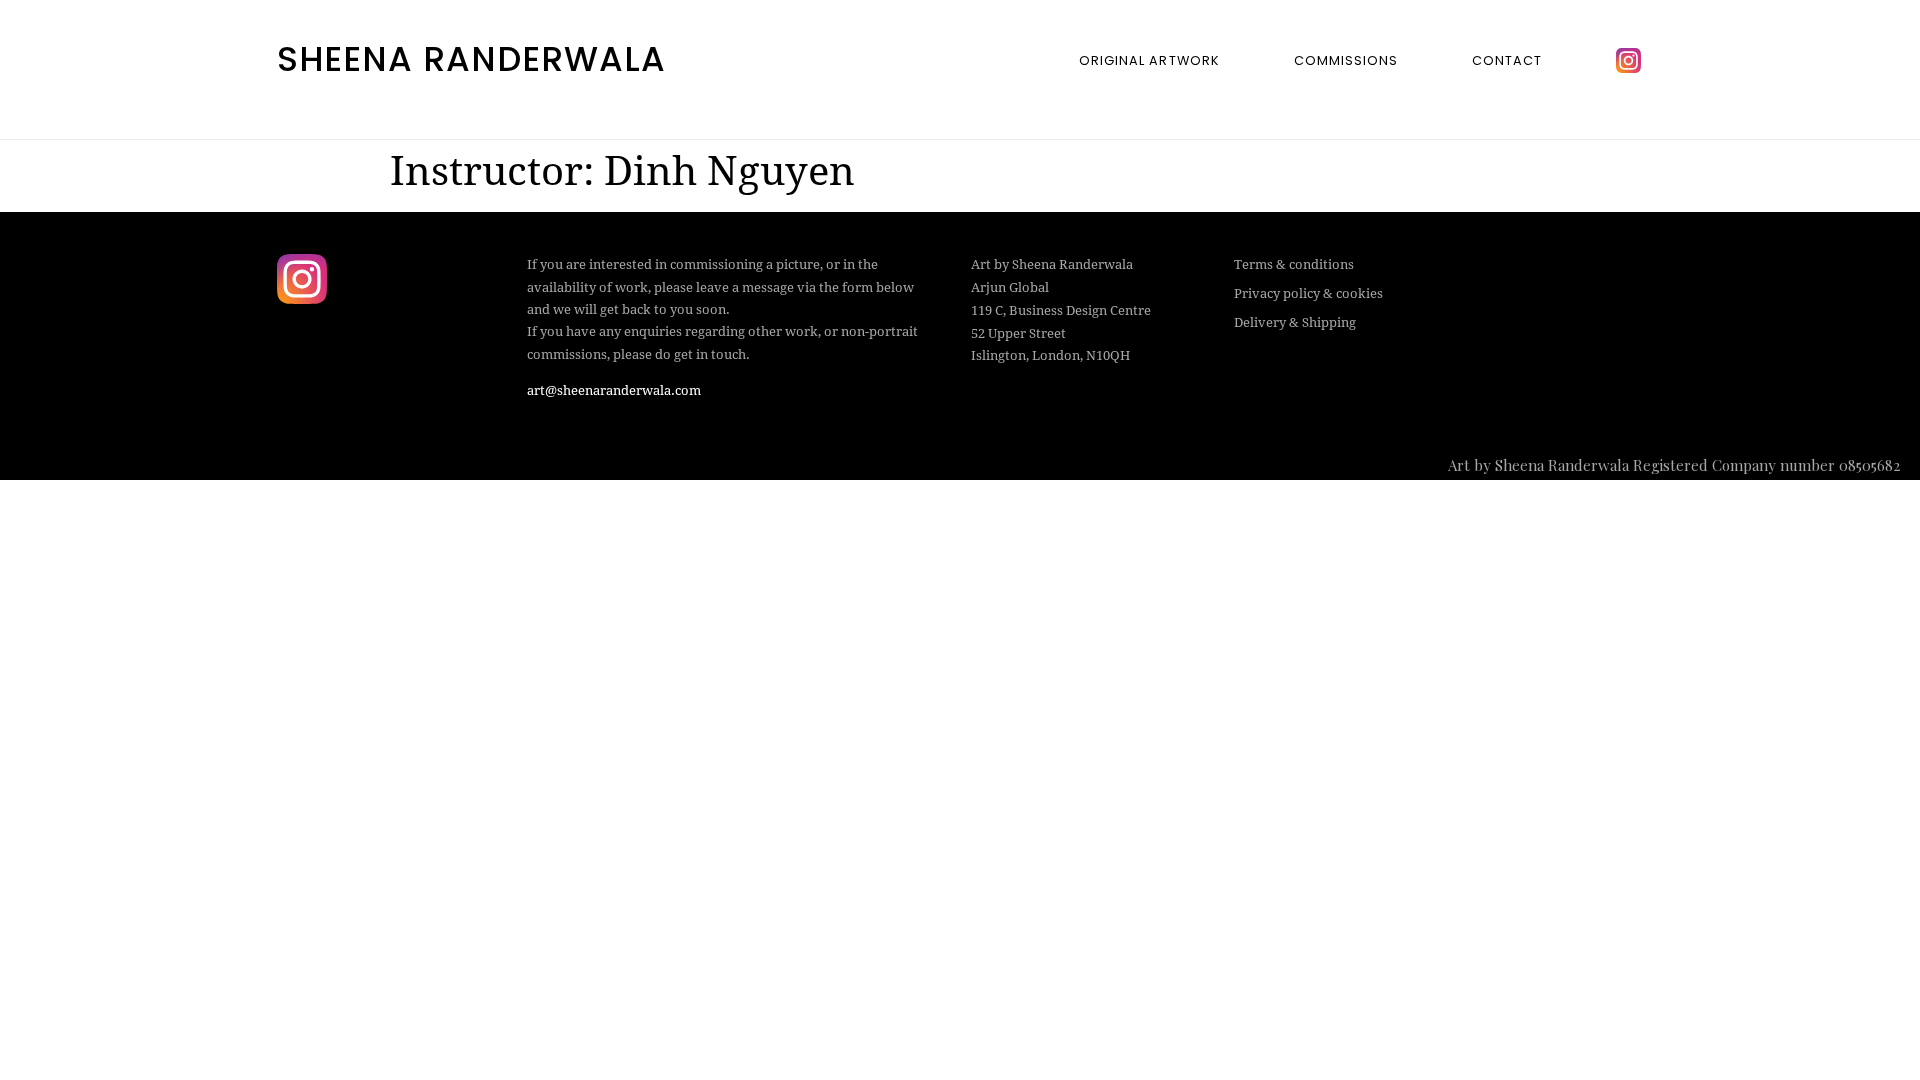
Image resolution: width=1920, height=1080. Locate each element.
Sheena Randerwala (471, 59)
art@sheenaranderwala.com (614, 390)
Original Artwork (1149, 60)
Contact (1507, 60)
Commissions (1346, 60)
